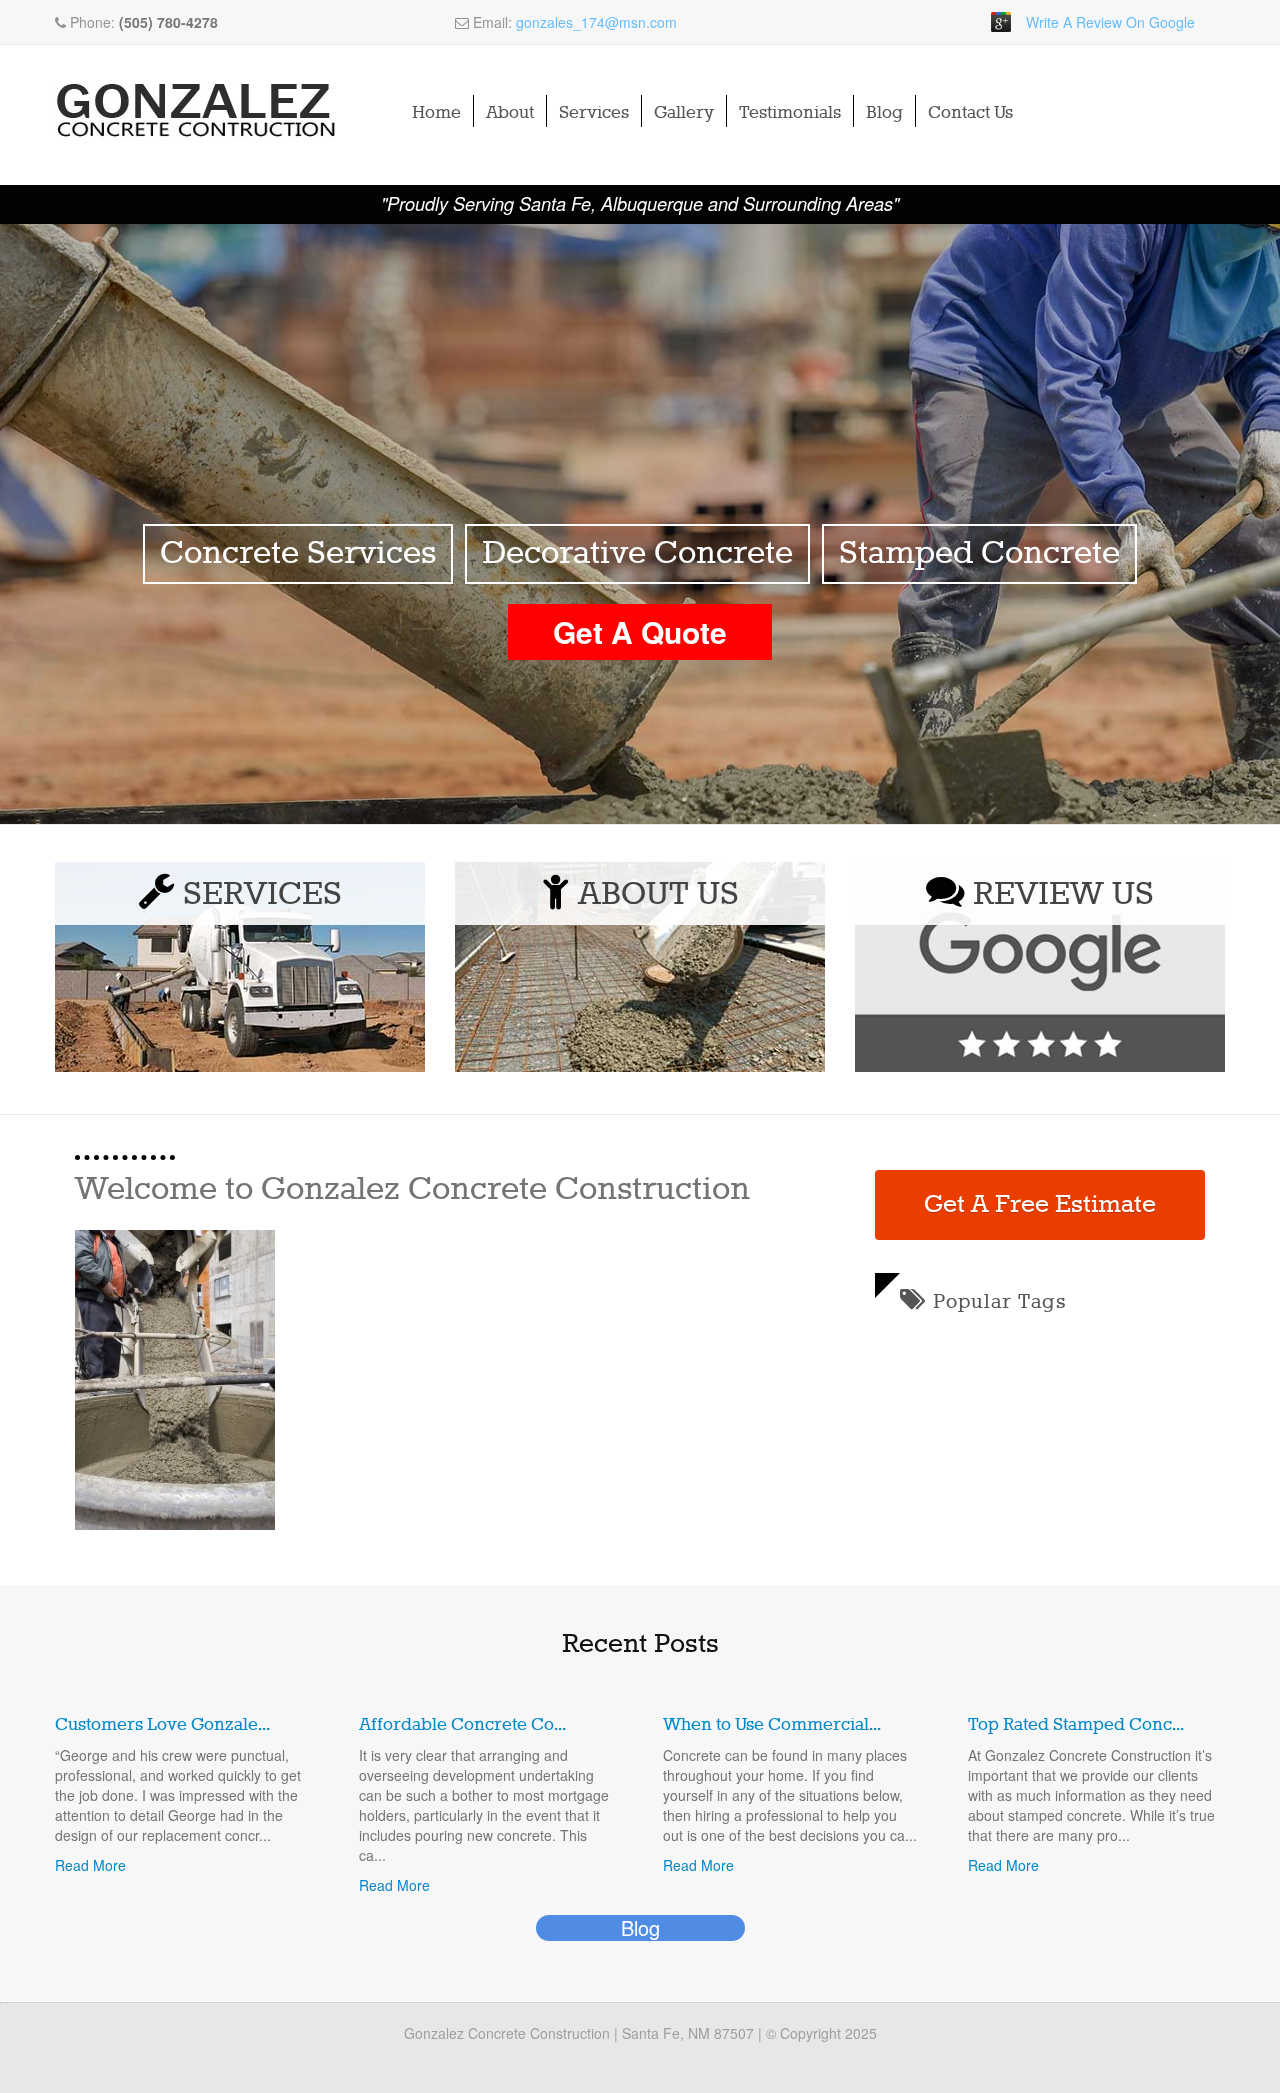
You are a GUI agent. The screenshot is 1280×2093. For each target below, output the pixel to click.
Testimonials (790, 113)
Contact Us (970, 113)
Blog (884, 113)
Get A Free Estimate (1040, 1205)
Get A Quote (640, 631)
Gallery (684, 113)
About (510, 113)
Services (594, 113)
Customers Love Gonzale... (162, 1725)
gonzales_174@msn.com (596, 22)
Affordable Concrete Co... (462, 1725)
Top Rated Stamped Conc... (1076, 1725)
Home (436, 113)
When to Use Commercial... (772, 1725)
